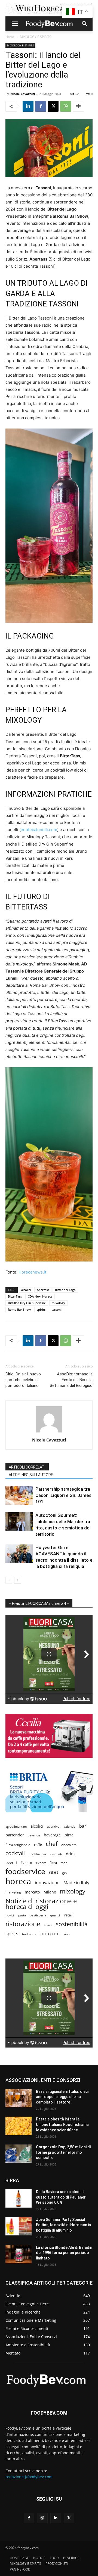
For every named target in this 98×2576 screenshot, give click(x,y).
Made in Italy (76, 1883)
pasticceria (38, 1915)
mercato (32, 1892)
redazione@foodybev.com (29, 2477)
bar (83, 1826)
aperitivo (53, 1826)
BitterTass (15, 1296)
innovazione (47, 1883)
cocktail (15, 1853)
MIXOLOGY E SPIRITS (36, 37)
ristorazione (23, 1924)
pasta (22, 1915)
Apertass (43, 1290)
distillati (56, 1854)
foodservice (25, 1871)
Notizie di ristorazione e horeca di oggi (41, 1904)
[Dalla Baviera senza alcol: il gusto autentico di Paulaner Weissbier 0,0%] (19, 2198)
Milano (50, 1892)
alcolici (26, 1290)
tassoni (56, 1309)
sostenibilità (72, 1924)
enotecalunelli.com (39, 830)
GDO (54, 1872)
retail (68, 1915)
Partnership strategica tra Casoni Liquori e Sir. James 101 (63, 1495)
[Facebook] (41, 106)
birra (69, 1835)
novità (10, 1915)
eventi (11, 1862)
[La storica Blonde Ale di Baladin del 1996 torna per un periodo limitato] (19, 2254)
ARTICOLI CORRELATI (27, 1467)
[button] (15, 24)
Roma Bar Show (19, 1309)
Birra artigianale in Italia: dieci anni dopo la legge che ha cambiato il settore (62, 2097)
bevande (34, 1835)
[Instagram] (42, 2518)
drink (71, 1854)
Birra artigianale (18, 1845)
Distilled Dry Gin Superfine (27, 1303)
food (64, 1863)
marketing (13, 1892)
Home (10, 37)
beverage (52, 1835)
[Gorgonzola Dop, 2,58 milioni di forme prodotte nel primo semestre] (19, 2154)
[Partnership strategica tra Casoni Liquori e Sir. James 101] (19, 1495)
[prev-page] (9, 1580)
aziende (69, 1826)
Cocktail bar (38, 1854)
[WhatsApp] (66, 106)
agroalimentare (16, 1826)
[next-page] (18, 1580)
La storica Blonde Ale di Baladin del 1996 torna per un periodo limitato (64, 2253)
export (41, 1863)
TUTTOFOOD (50, 1934)
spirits (41, 1309)
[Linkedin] (28, 106)
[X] (53, 106)
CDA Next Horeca (40, 1296)
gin (64, 1873)
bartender (15, 1835)
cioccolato (69, 1845)
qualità (55, 1915)
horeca (18, 1881)
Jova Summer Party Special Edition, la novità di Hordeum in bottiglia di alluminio (63, 2225)
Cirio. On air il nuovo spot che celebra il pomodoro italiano (23, 1380)
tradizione (29, 1934)
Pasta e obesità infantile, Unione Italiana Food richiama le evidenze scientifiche (62, 2124)
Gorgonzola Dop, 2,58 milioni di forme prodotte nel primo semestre (63, 2152)
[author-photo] (49, 1432)
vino (67, 1934)
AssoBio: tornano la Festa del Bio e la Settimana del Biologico (71, 1380)
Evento (26, 1863)
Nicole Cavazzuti (23, 94)
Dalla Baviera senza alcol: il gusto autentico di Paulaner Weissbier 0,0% (61, 2197)
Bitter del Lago (65, 1290)
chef (52, 1844)
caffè (38, 1845)
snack (48, 1925)
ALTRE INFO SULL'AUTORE (31, 1475)
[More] (78, 106)
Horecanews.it (32, 1272)
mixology (58, 1303)
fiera (53, 1863)
